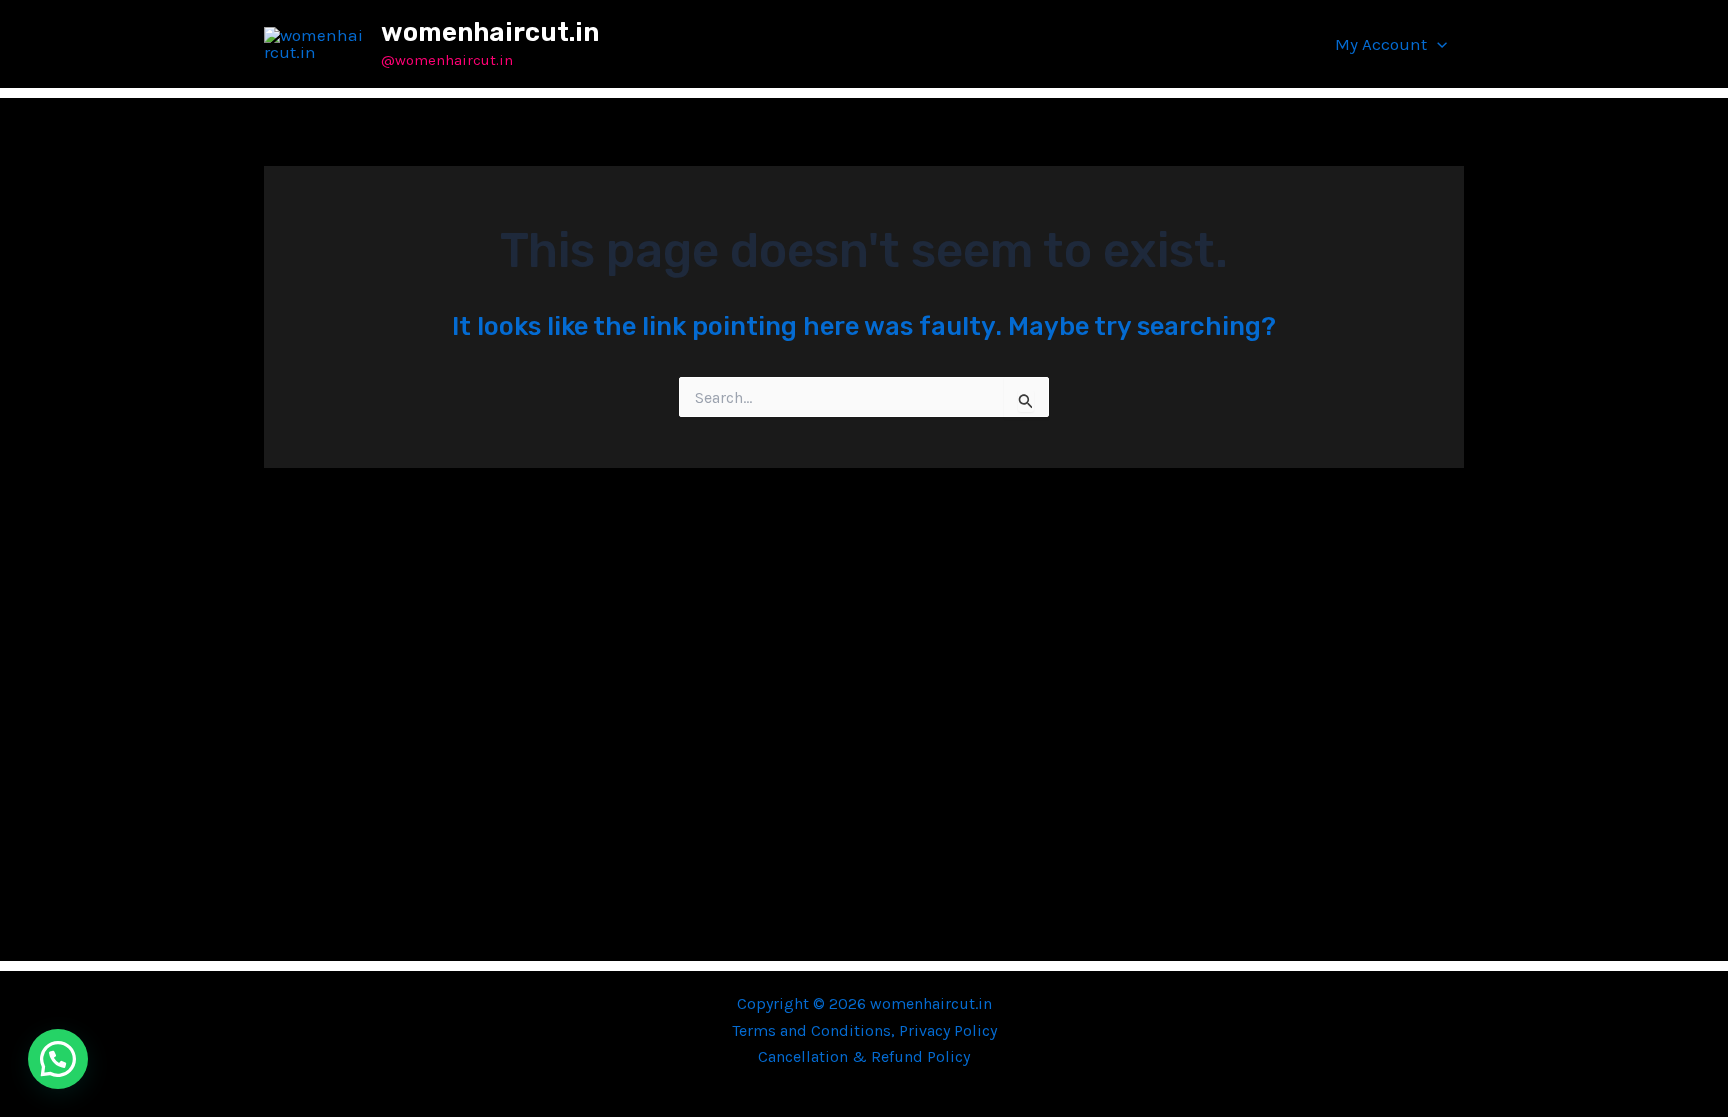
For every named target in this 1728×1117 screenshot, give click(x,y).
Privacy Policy (948, 1030)
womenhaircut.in (490, 32)
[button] (1437, 44)
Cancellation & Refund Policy (864, 1056)
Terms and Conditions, (815, 1030)
